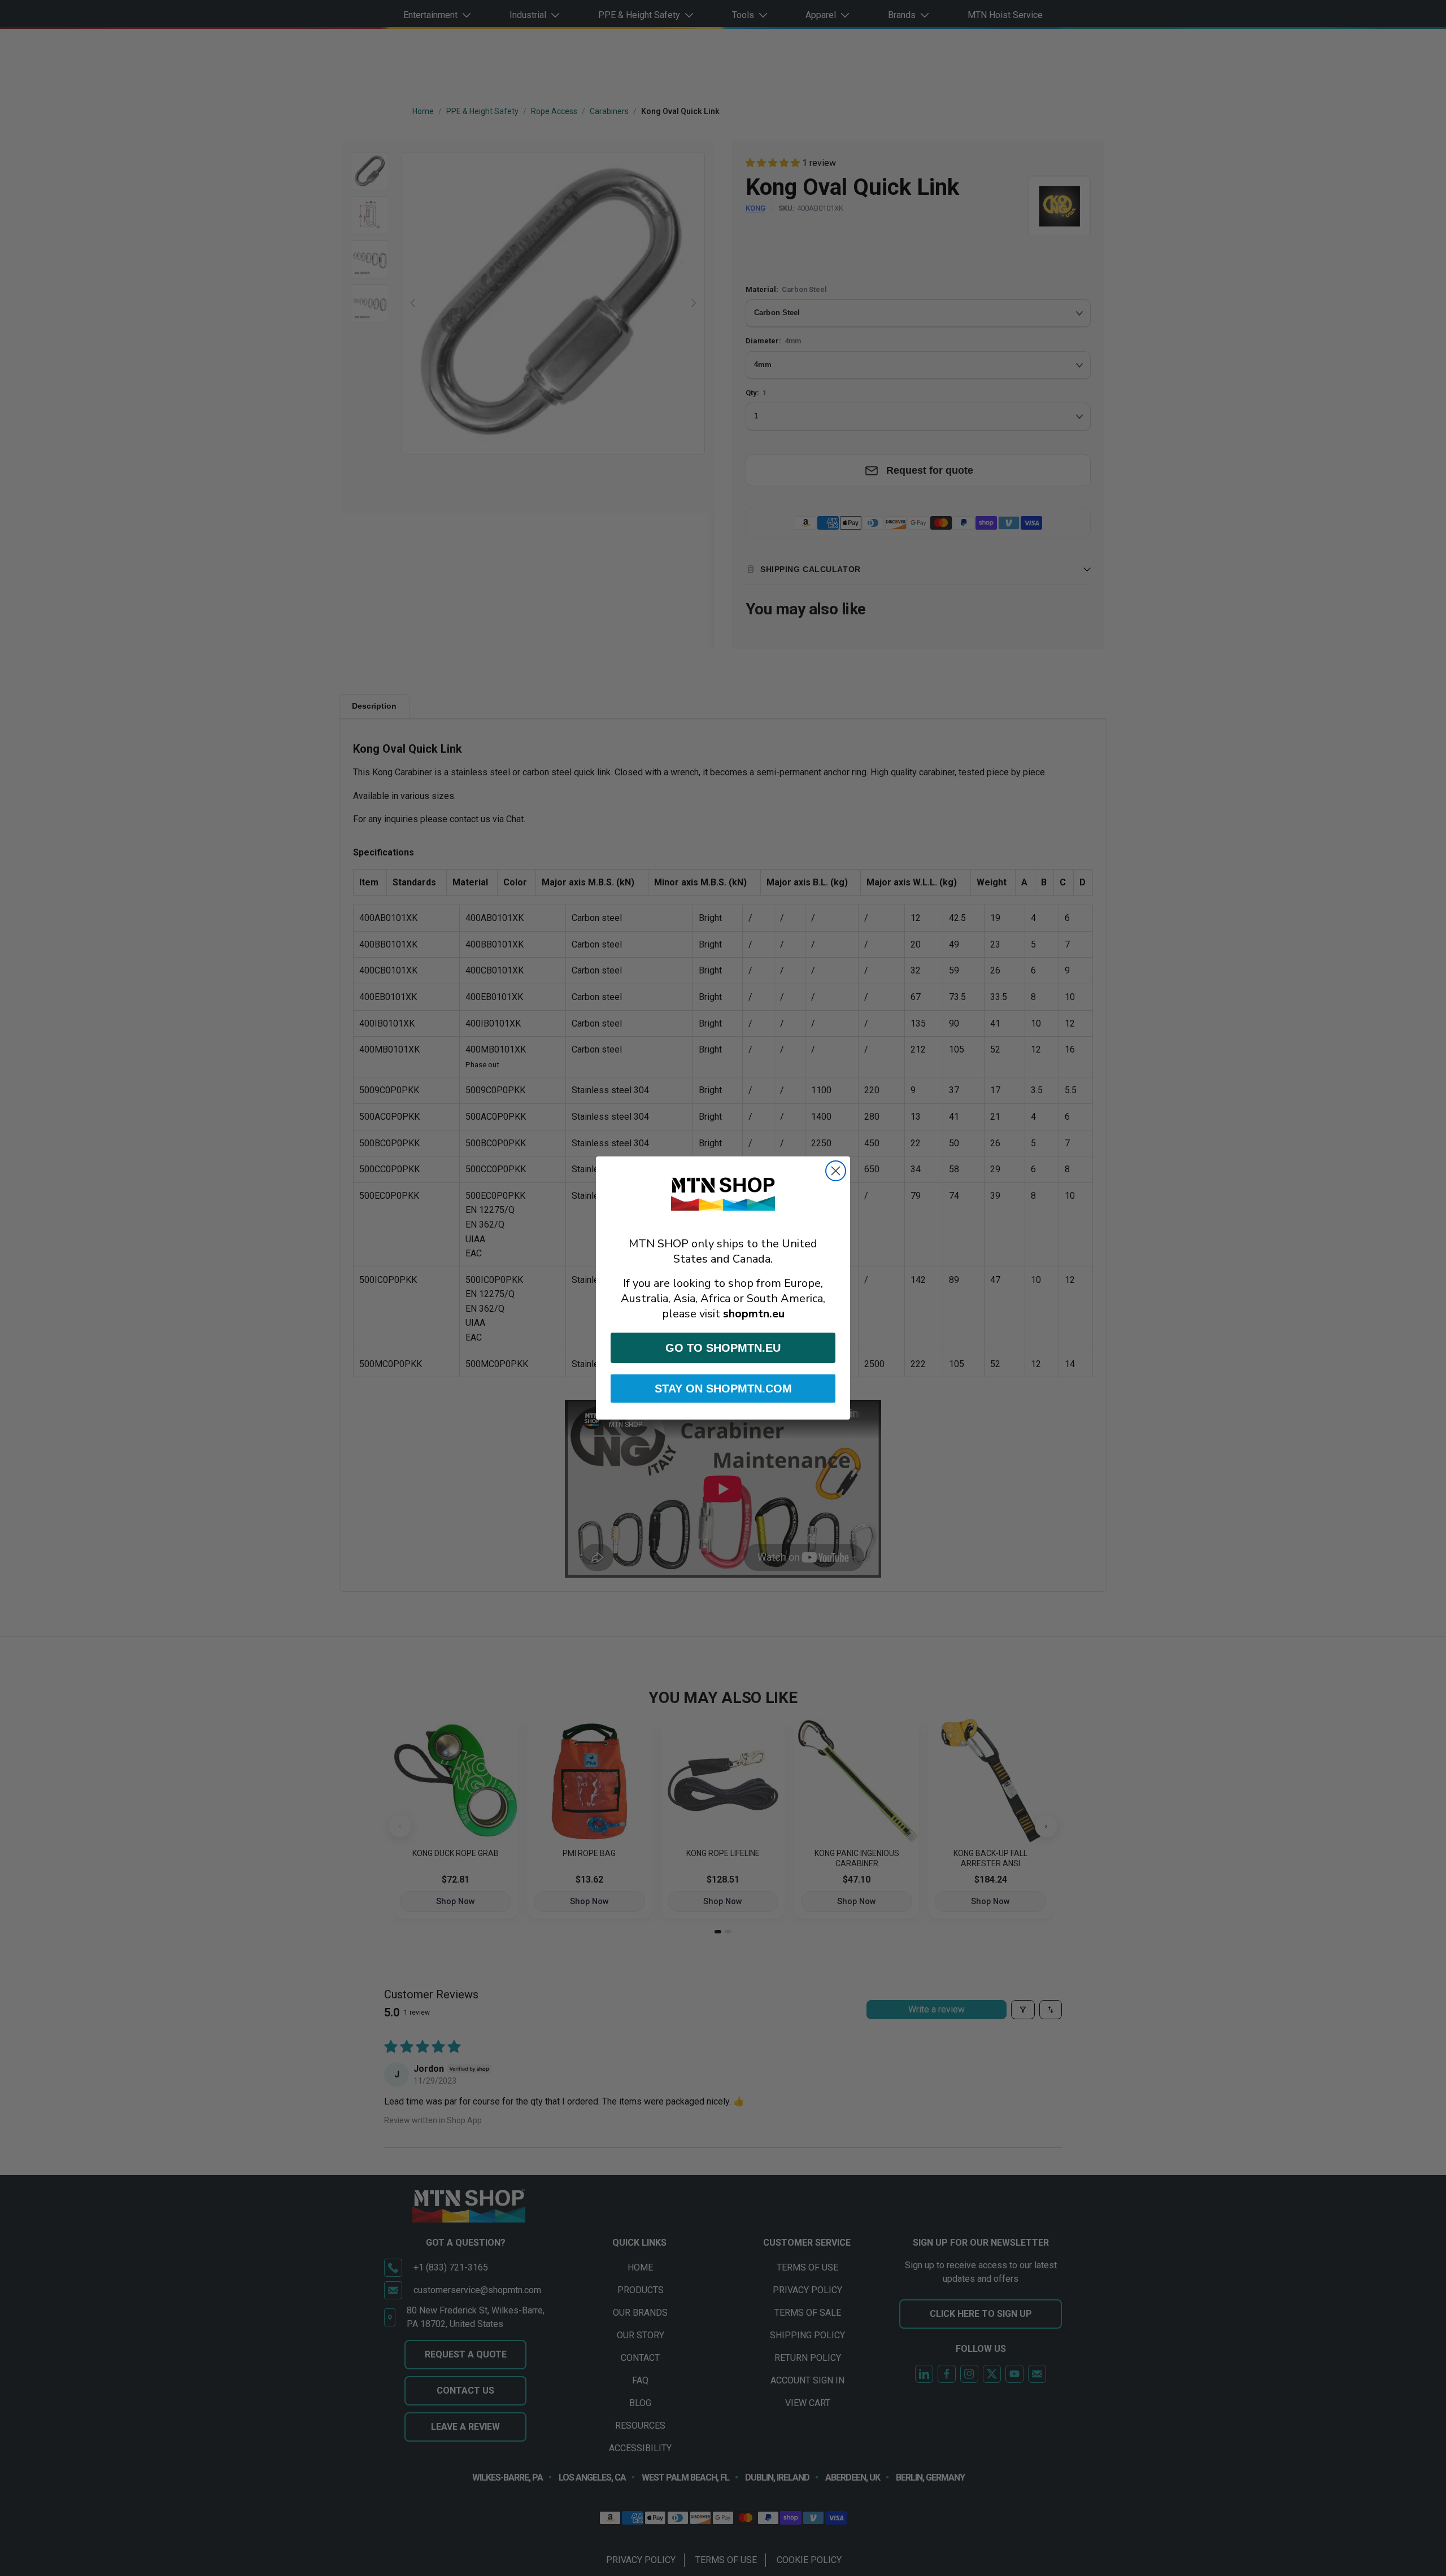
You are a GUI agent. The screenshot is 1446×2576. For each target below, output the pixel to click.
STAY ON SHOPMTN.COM (723, 1389)
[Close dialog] (836, 1171)
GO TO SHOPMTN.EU (723, 1348)
